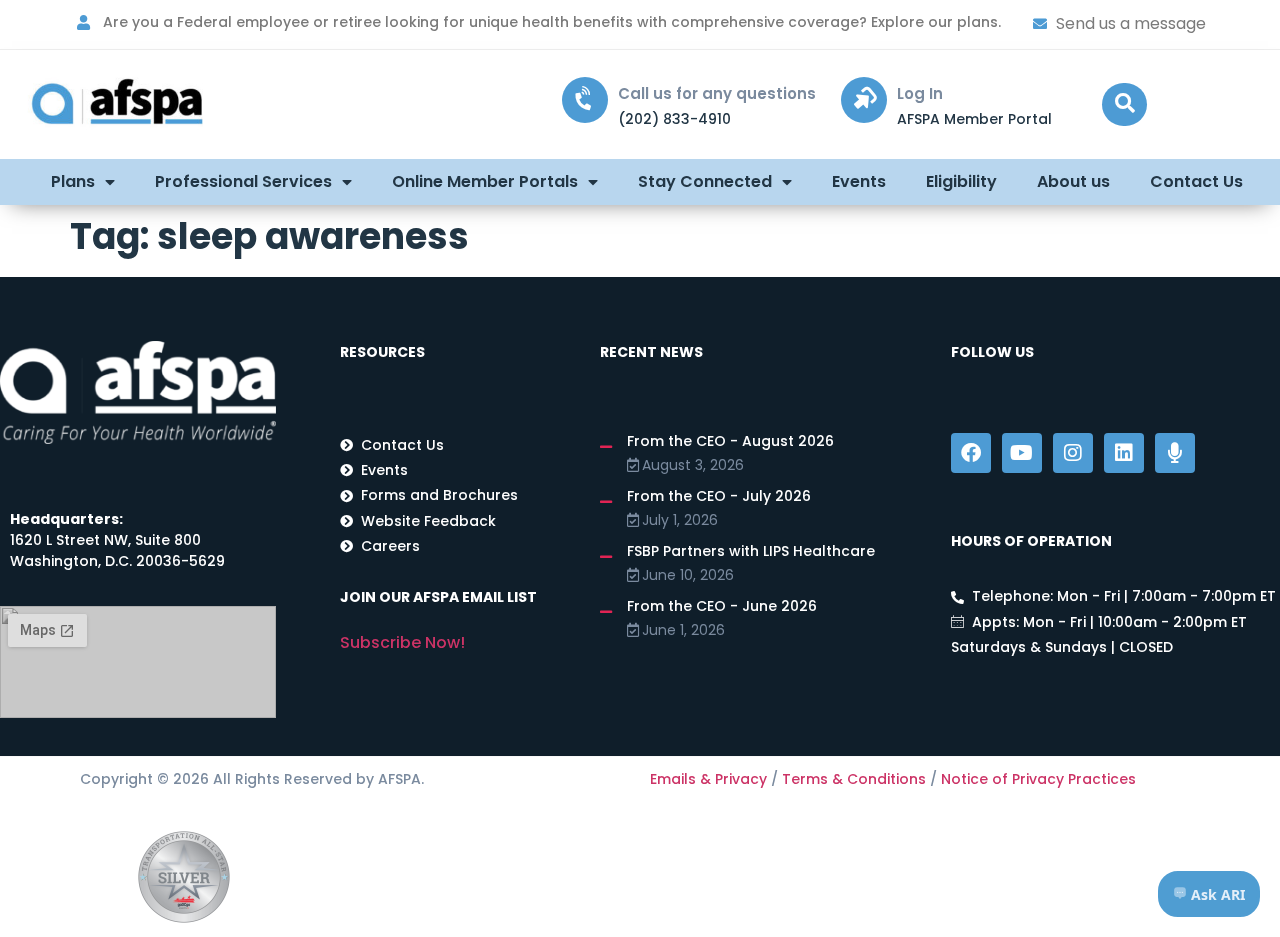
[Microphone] (1175, 453)
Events (859, 181)
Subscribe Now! (402, 642)
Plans (73, 181)
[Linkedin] (1124, 453)
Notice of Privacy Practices (1038, 779)
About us (1073, 181)
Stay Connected (705, 181)
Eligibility (961, 181)
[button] (1124, 104)
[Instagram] (1073, 453)
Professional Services (243, 181)
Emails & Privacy (708, 779)
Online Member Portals (485, 181)
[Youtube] (1022, 453)
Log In (920, 93)
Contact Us (1196, 181)
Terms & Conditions (854, 779)
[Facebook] (971, 453)
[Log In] (864, 100)
